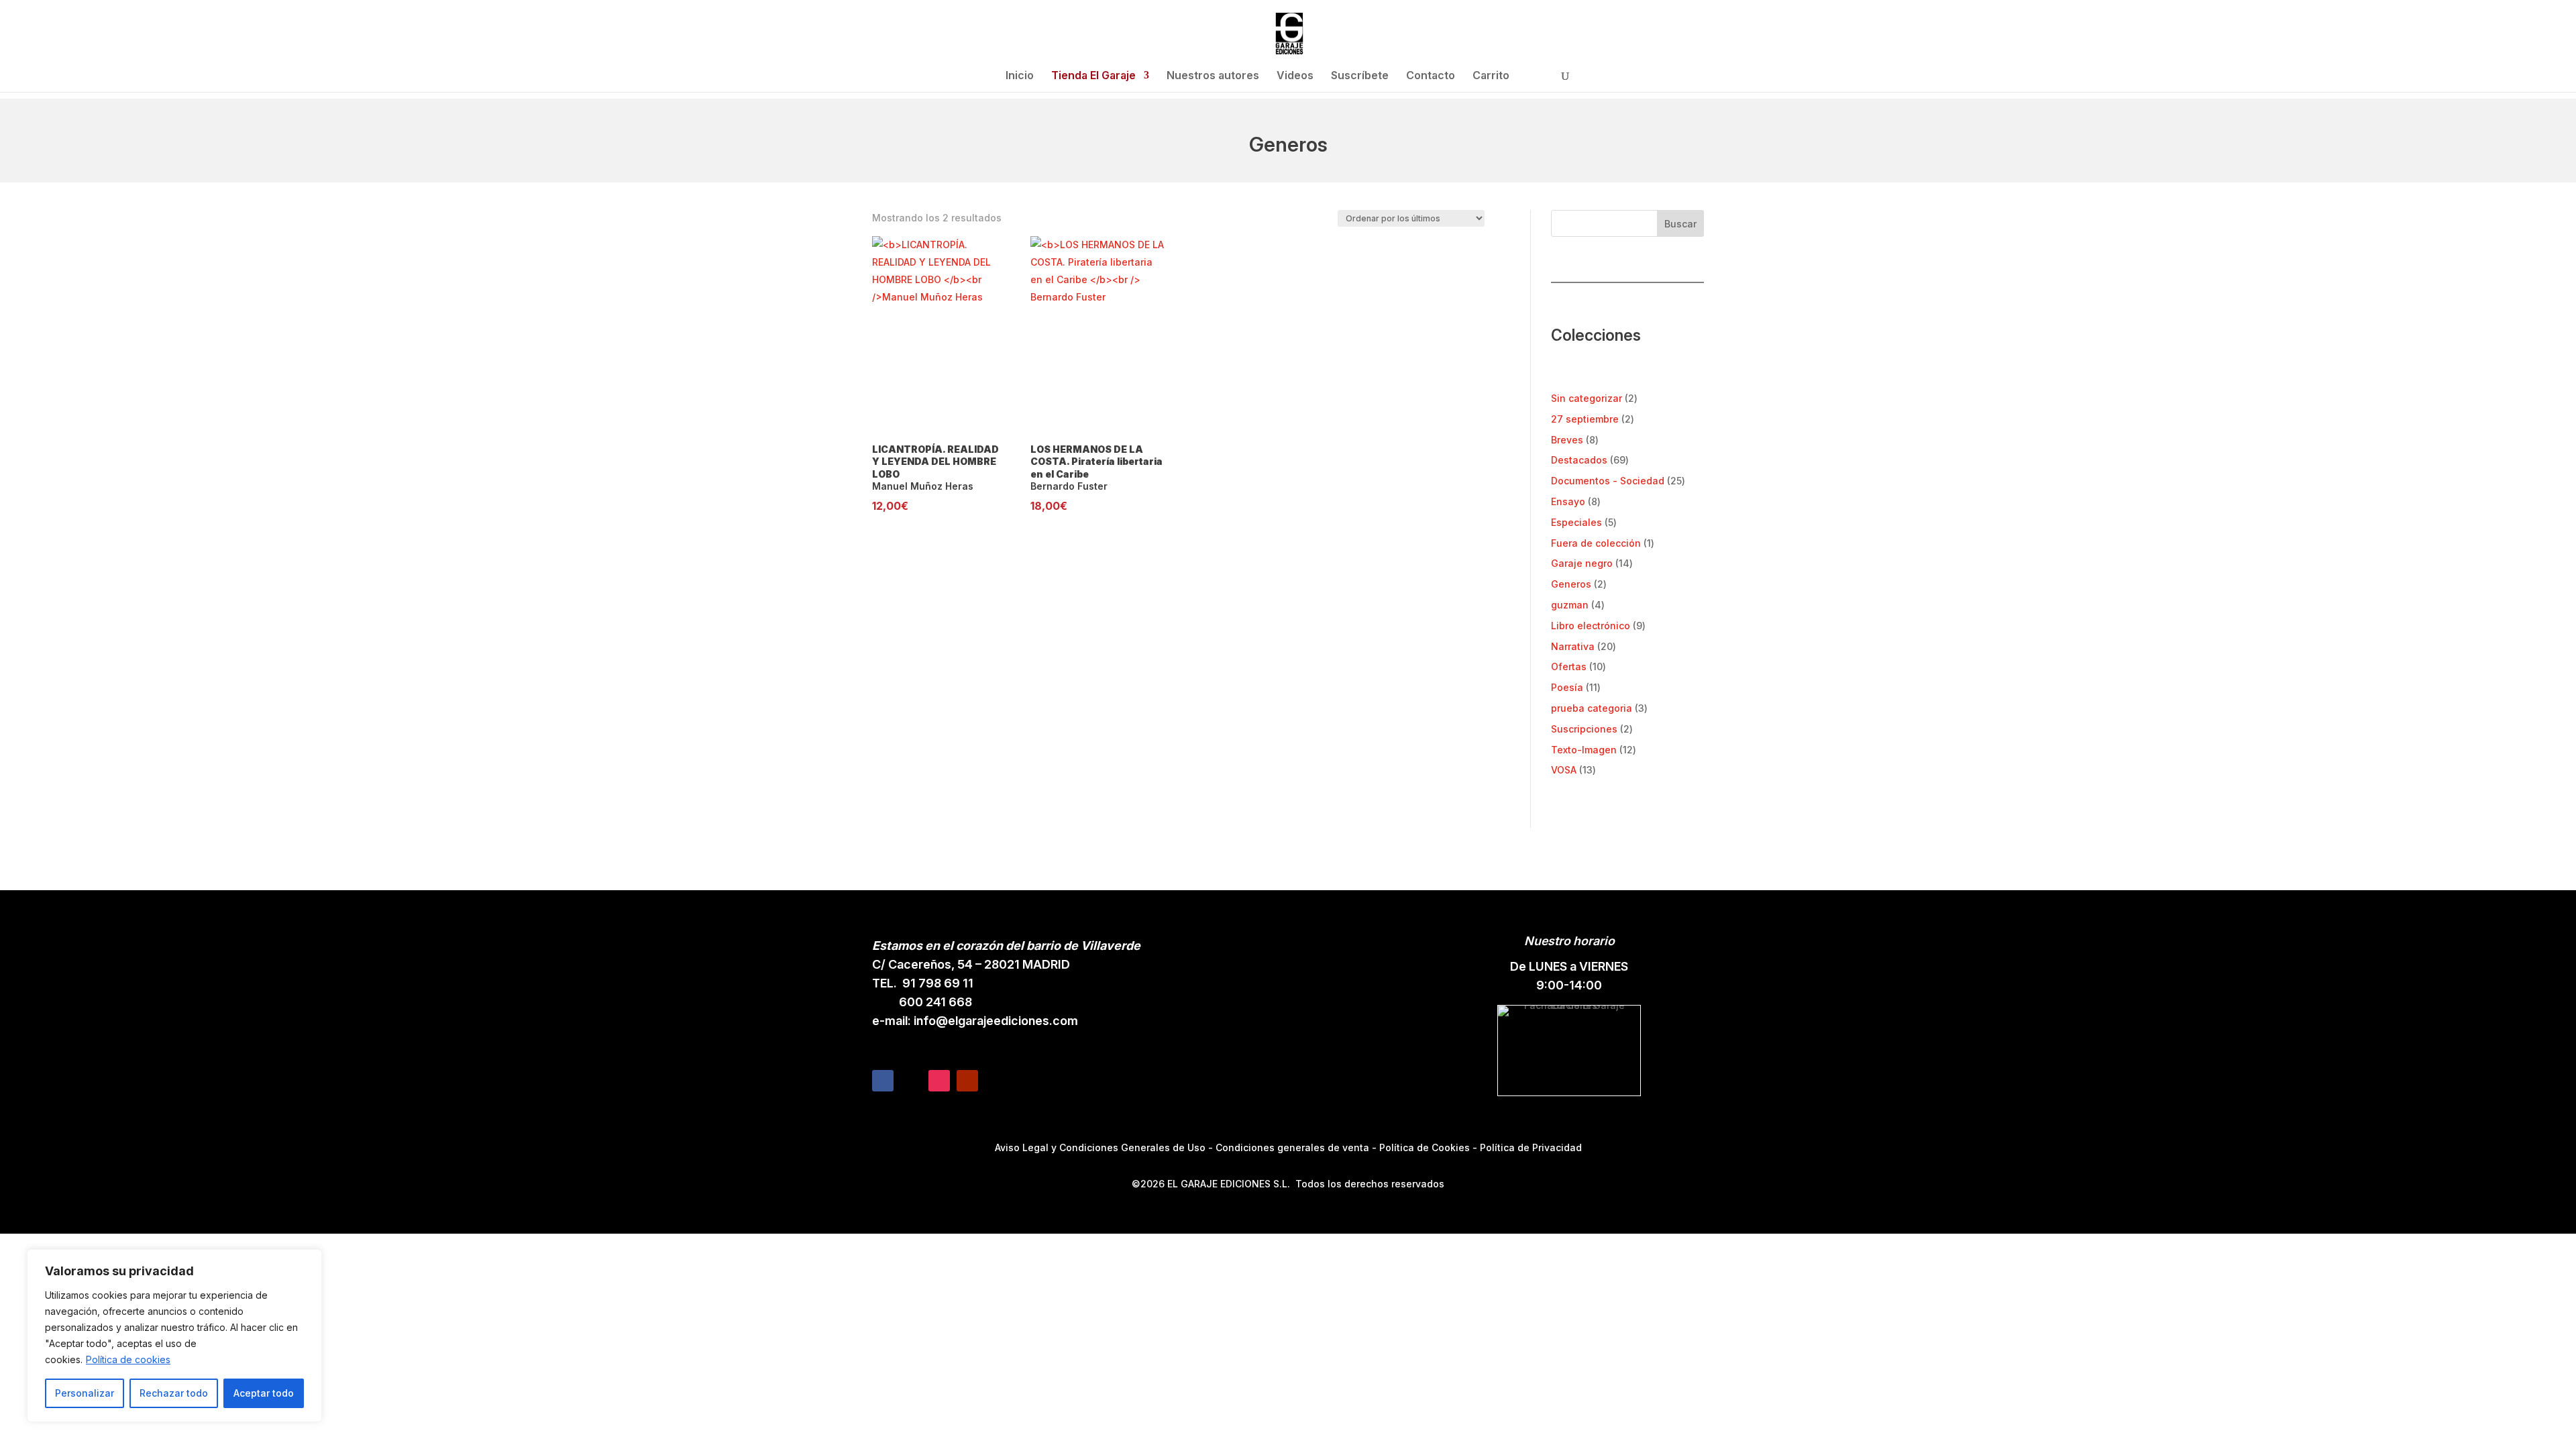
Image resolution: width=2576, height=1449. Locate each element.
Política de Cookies (1425, 1147)
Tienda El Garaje (1093, 76)
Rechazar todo (174, 1393)
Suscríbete (1360, 76)
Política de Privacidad (1531, 1147)
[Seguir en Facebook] (883, 1081)
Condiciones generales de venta (1292, 1147)
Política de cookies (128, 1359)
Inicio (1020, 76)
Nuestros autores (1213, 76)
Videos (1295, 76)
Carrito (1491, 76)
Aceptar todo (264, 1393)
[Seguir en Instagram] (939, 1081)
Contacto (1431, 76)
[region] (174, 1336)
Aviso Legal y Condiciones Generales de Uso (1100, 1147)
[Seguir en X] (911, 1081)
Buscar (1680, 224)
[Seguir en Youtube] (967, 1081)
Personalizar (85, 1393)
